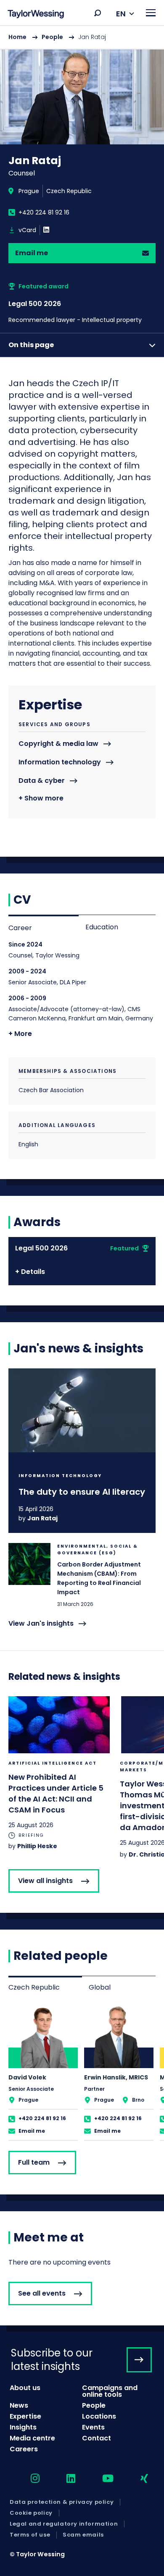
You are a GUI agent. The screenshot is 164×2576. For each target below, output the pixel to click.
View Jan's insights (41, 1624)
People (52, 37)
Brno (138, 2100)
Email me (32, 253)
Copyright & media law (58, 744)
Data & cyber (42, 781)
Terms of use (30, 2535)
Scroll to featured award (82, 303)
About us (25, 2388)
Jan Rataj (42, 1518)
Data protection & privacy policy (62, 2502)
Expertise (25, 2416)
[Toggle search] (98, 13)
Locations (99, 2416)
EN (121, 14)
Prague (29, 191)
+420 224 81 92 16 (44, 212)
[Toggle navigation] (151, 13)
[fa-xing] (137, 2479)
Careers (24, 2449)
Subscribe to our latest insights (52, 2359)
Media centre (32, 2438)
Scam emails (83, 2535)
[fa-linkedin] (63, 2479)
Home (17, 37)
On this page (31, 345)
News (19, 2405)
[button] (98, 13)
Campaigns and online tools (110, 2391)
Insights (23, 2427)
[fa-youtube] (101, 2479)
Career (20, 928)
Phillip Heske (37, 1846)
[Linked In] (46, 230)
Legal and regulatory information (64, 2524)
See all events (42, 2293)
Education (102, 927)
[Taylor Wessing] (36, 15)
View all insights (45, 1881)
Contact (97, 2438)
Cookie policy (31, 2513)
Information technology (60, 762)
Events (93, 2427)
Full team (34, 2162)
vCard (27, 230)
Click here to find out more (82, 1451)
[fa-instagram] (28, 2479)
